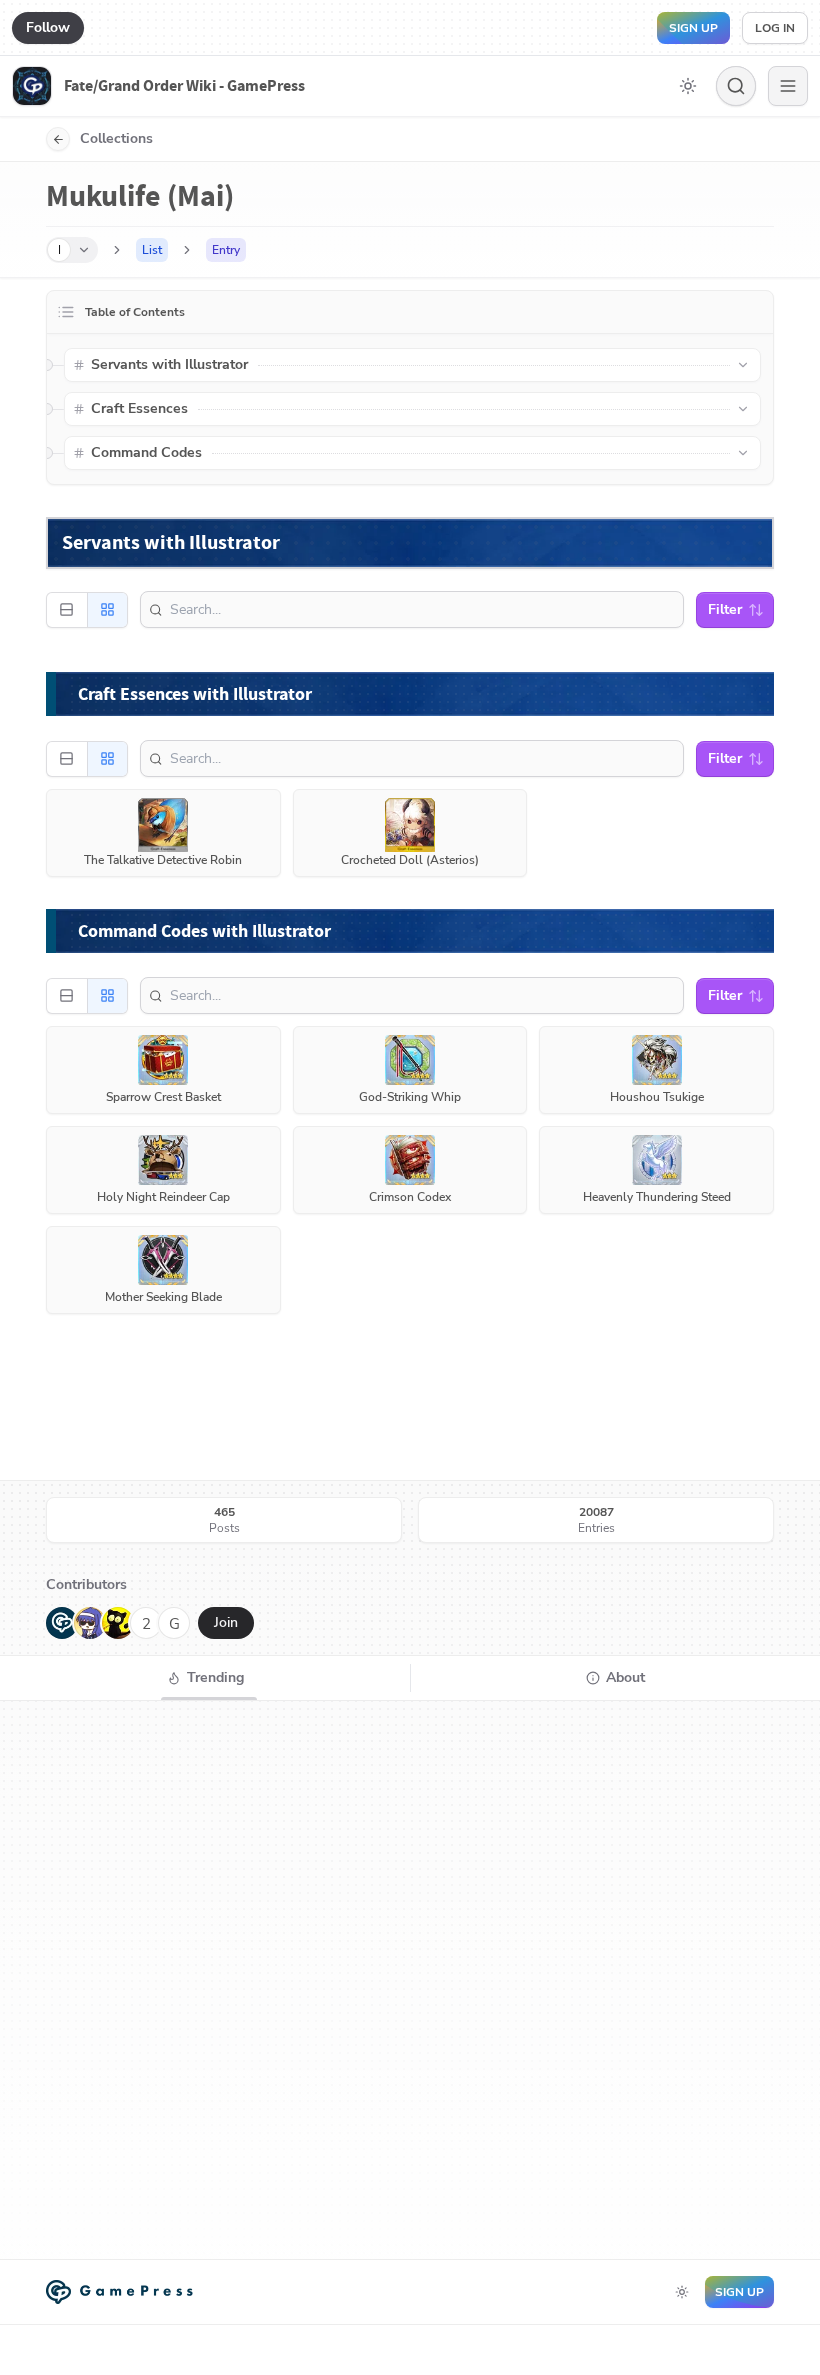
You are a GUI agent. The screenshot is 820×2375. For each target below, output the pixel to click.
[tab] (205, 1678)
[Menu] (788, 86)
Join (226, 1622)
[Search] (736, 86)
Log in (775, 28)
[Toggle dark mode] (688, 86)
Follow (48, 27)
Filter (725, 609)
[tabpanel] (410, 1980)
